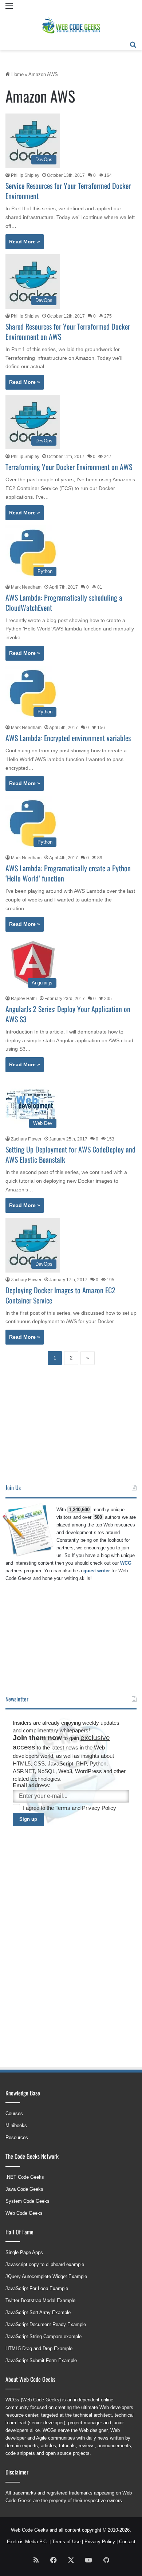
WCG (126, 1563)
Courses (14, 2113)
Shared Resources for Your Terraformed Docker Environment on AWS (68, 331)
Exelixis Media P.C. (27, 2542)
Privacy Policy (99, 1808)
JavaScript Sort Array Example (38, 2312)
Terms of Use (66, 2542)
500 (98, 1517)
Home (17, 74)
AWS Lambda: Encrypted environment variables (68, 738)
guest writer (97, 1571)
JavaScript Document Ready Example (46, 2324)
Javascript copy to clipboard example (45, 2264)
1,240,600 (79, 1510)
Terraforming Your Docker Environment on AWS (69, 467)
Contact (127, 2542)
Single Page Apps (24, 2252)
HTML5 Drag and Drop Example (39, 2348)
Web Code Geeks (24, 2213)
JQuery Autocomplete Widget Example (46, 2276)
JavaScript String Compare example (44, 2336)
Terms (64, 1808)
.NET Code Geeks (25, 2177)
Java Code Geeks (24, 2189)
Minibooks (16, 2125)
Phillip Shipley (25, 175)
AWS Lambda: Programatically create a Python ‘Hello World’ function (68, 873)
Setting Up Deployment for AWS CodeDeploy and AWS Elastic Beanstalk (70, 1154)
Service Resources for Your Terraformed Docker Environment (68, 191)
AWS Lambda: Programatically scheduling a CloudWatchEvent (64, 602)
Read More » (25, 242)
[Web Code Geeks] (71, 25)
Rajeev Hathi (24, 999)
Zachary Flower (26, 1139)
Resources (17, 2137)
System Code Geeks (27, 2201)
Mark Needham (26, 587)
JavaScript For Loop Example (37, 2288)
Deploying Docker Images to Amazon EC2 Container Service (60, 1295)
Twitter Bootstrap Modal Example (40, 2300)
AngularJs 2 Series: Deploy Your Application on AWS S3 (68, 1014)
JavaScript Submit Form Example (41, 2360)
